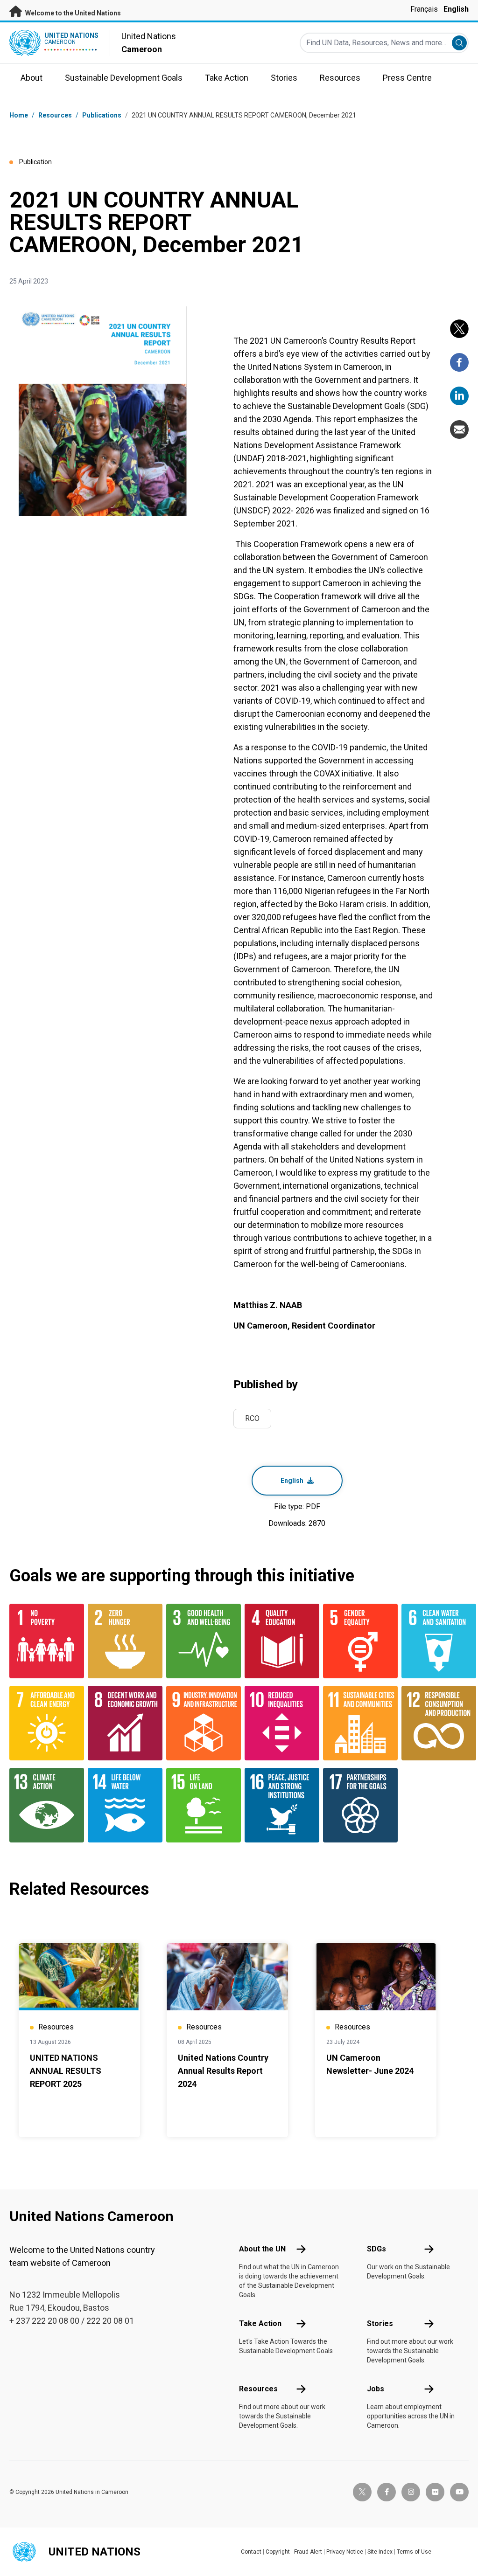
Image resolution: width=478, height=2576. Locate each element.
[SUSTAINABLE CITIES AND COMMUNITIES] (357, 1723)
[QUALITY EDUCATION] (278, 1641)
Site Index (380, 2552)
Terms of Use (414, 2552)
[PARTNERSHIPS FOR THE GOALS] (357, 1805)
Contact (251, 2552)
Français (424, 9)
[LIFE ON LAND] (200, 1805)
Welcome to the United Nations (72, 13)
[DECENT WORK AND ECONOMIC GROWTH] (121, 1723)
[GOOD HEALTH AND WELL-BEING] (200, 1641)
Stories (380, 2323)
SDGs (376, 2249)
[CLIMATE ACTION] (43, 1805)
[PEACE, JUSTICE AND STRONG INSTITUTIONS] (278, 1805)
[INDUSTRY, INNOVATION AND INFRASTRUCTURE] (200, 1723)
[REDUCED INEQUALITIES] (278, 1723)
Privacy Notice (345, 2552)
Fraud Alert (308, 2552)
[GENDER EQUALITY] (357, 1641)
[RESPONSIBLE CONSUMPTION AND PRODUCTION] (435, 1723)
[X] (459, 329)
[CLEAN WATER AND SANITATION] (435, 1641)
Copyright (278, 2552)
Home (19, 115)
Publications (102, 115)
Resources (258, 2389)
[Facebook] (459, 362)
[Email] (459, 429)
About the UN (262, 2249)
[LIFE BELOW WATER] (121, 1805)
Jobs (376, 2389)
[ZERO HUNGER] (121, 1641)
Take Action (260, 2323)
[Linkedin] (459, 396)
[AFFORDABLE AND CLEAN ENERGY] (43, 1723)
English (456, 9)
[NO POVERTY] (43, 1641)
